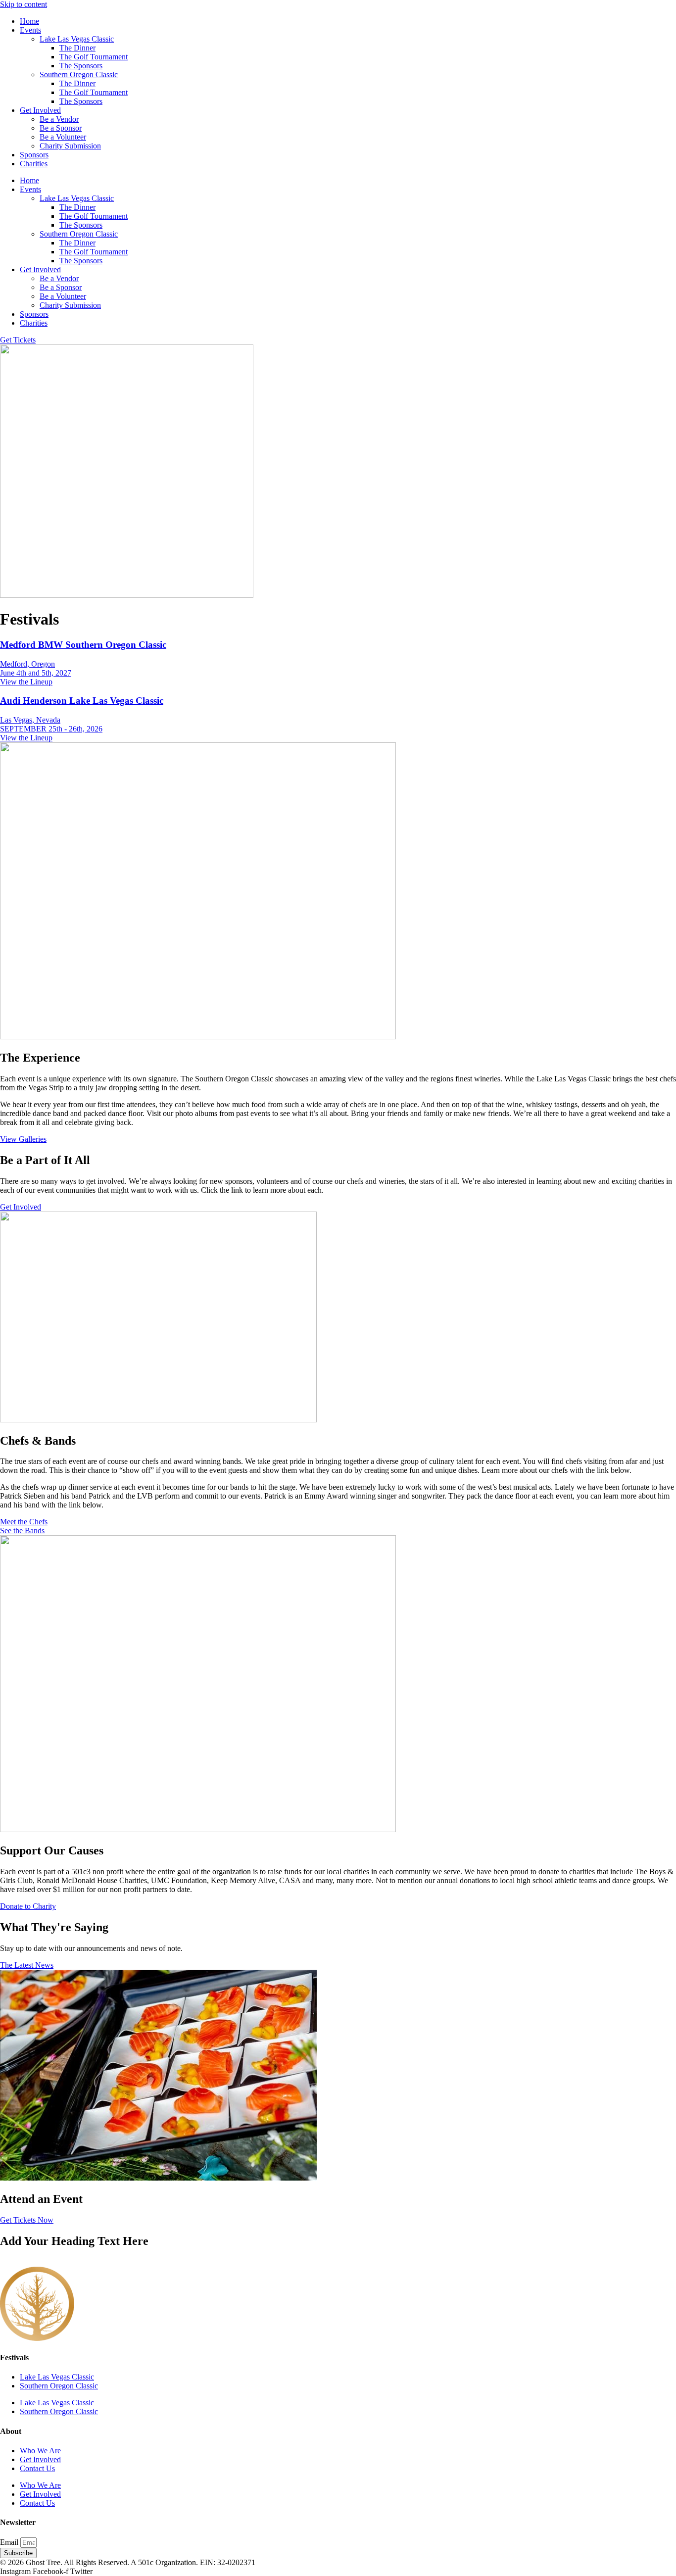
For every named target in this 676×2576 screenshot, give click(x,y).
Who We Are (40, 2451)
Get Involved (40, 110)
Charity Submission (70, 146)
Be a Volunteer (63, 137)
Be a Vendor (59, 119)
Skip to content (24, 4)
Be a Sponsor (61, 128)
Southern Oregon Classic (79, 74)
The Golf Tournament (94, 57)
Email (10, 2542)
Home (29, 21)
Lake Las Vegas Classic (77, 39)
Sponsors (34, 155)
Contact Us (37, 2468)
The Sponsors (81, 66)
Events (30, 30)
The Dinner (77, 48)
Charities (34, 164)
